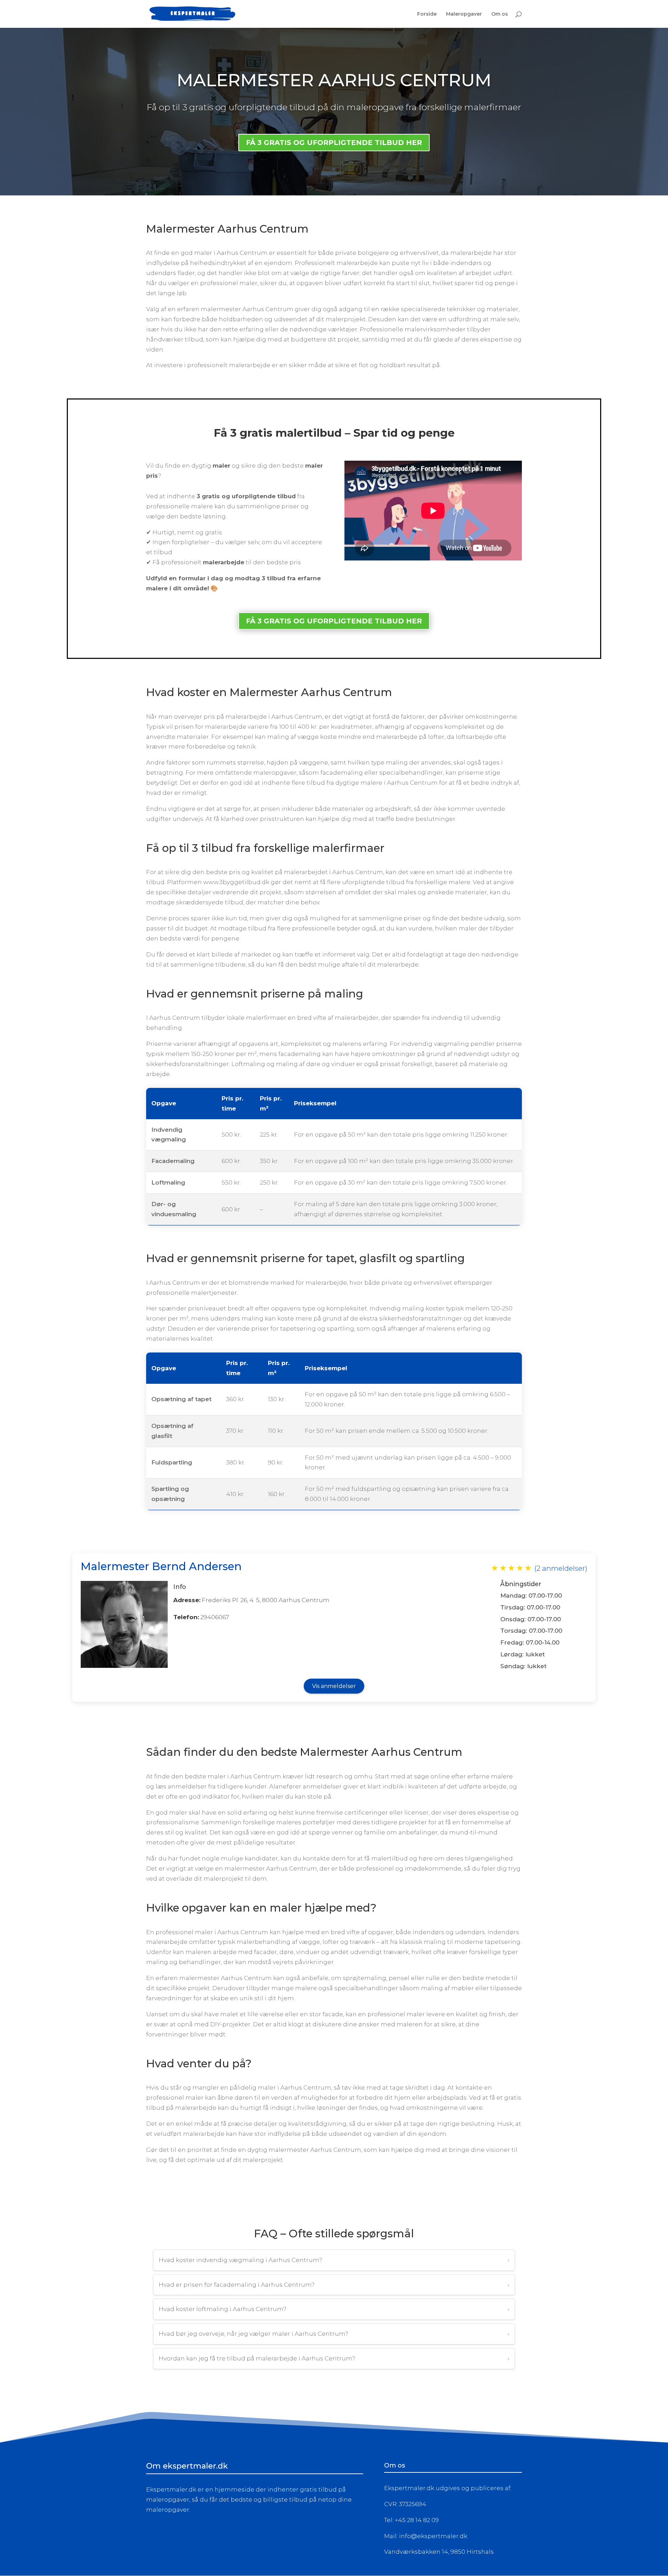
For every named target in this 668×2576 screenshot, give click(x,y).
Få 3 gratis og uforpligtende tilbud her (334, 621)
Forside (427, 14)
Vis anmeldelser (334, 1686)
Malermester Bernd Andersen (161, 1566)
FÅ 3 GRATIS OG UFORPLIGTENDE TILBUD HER (334, 143)
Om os (500, 14)
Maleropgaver (464, 14)
